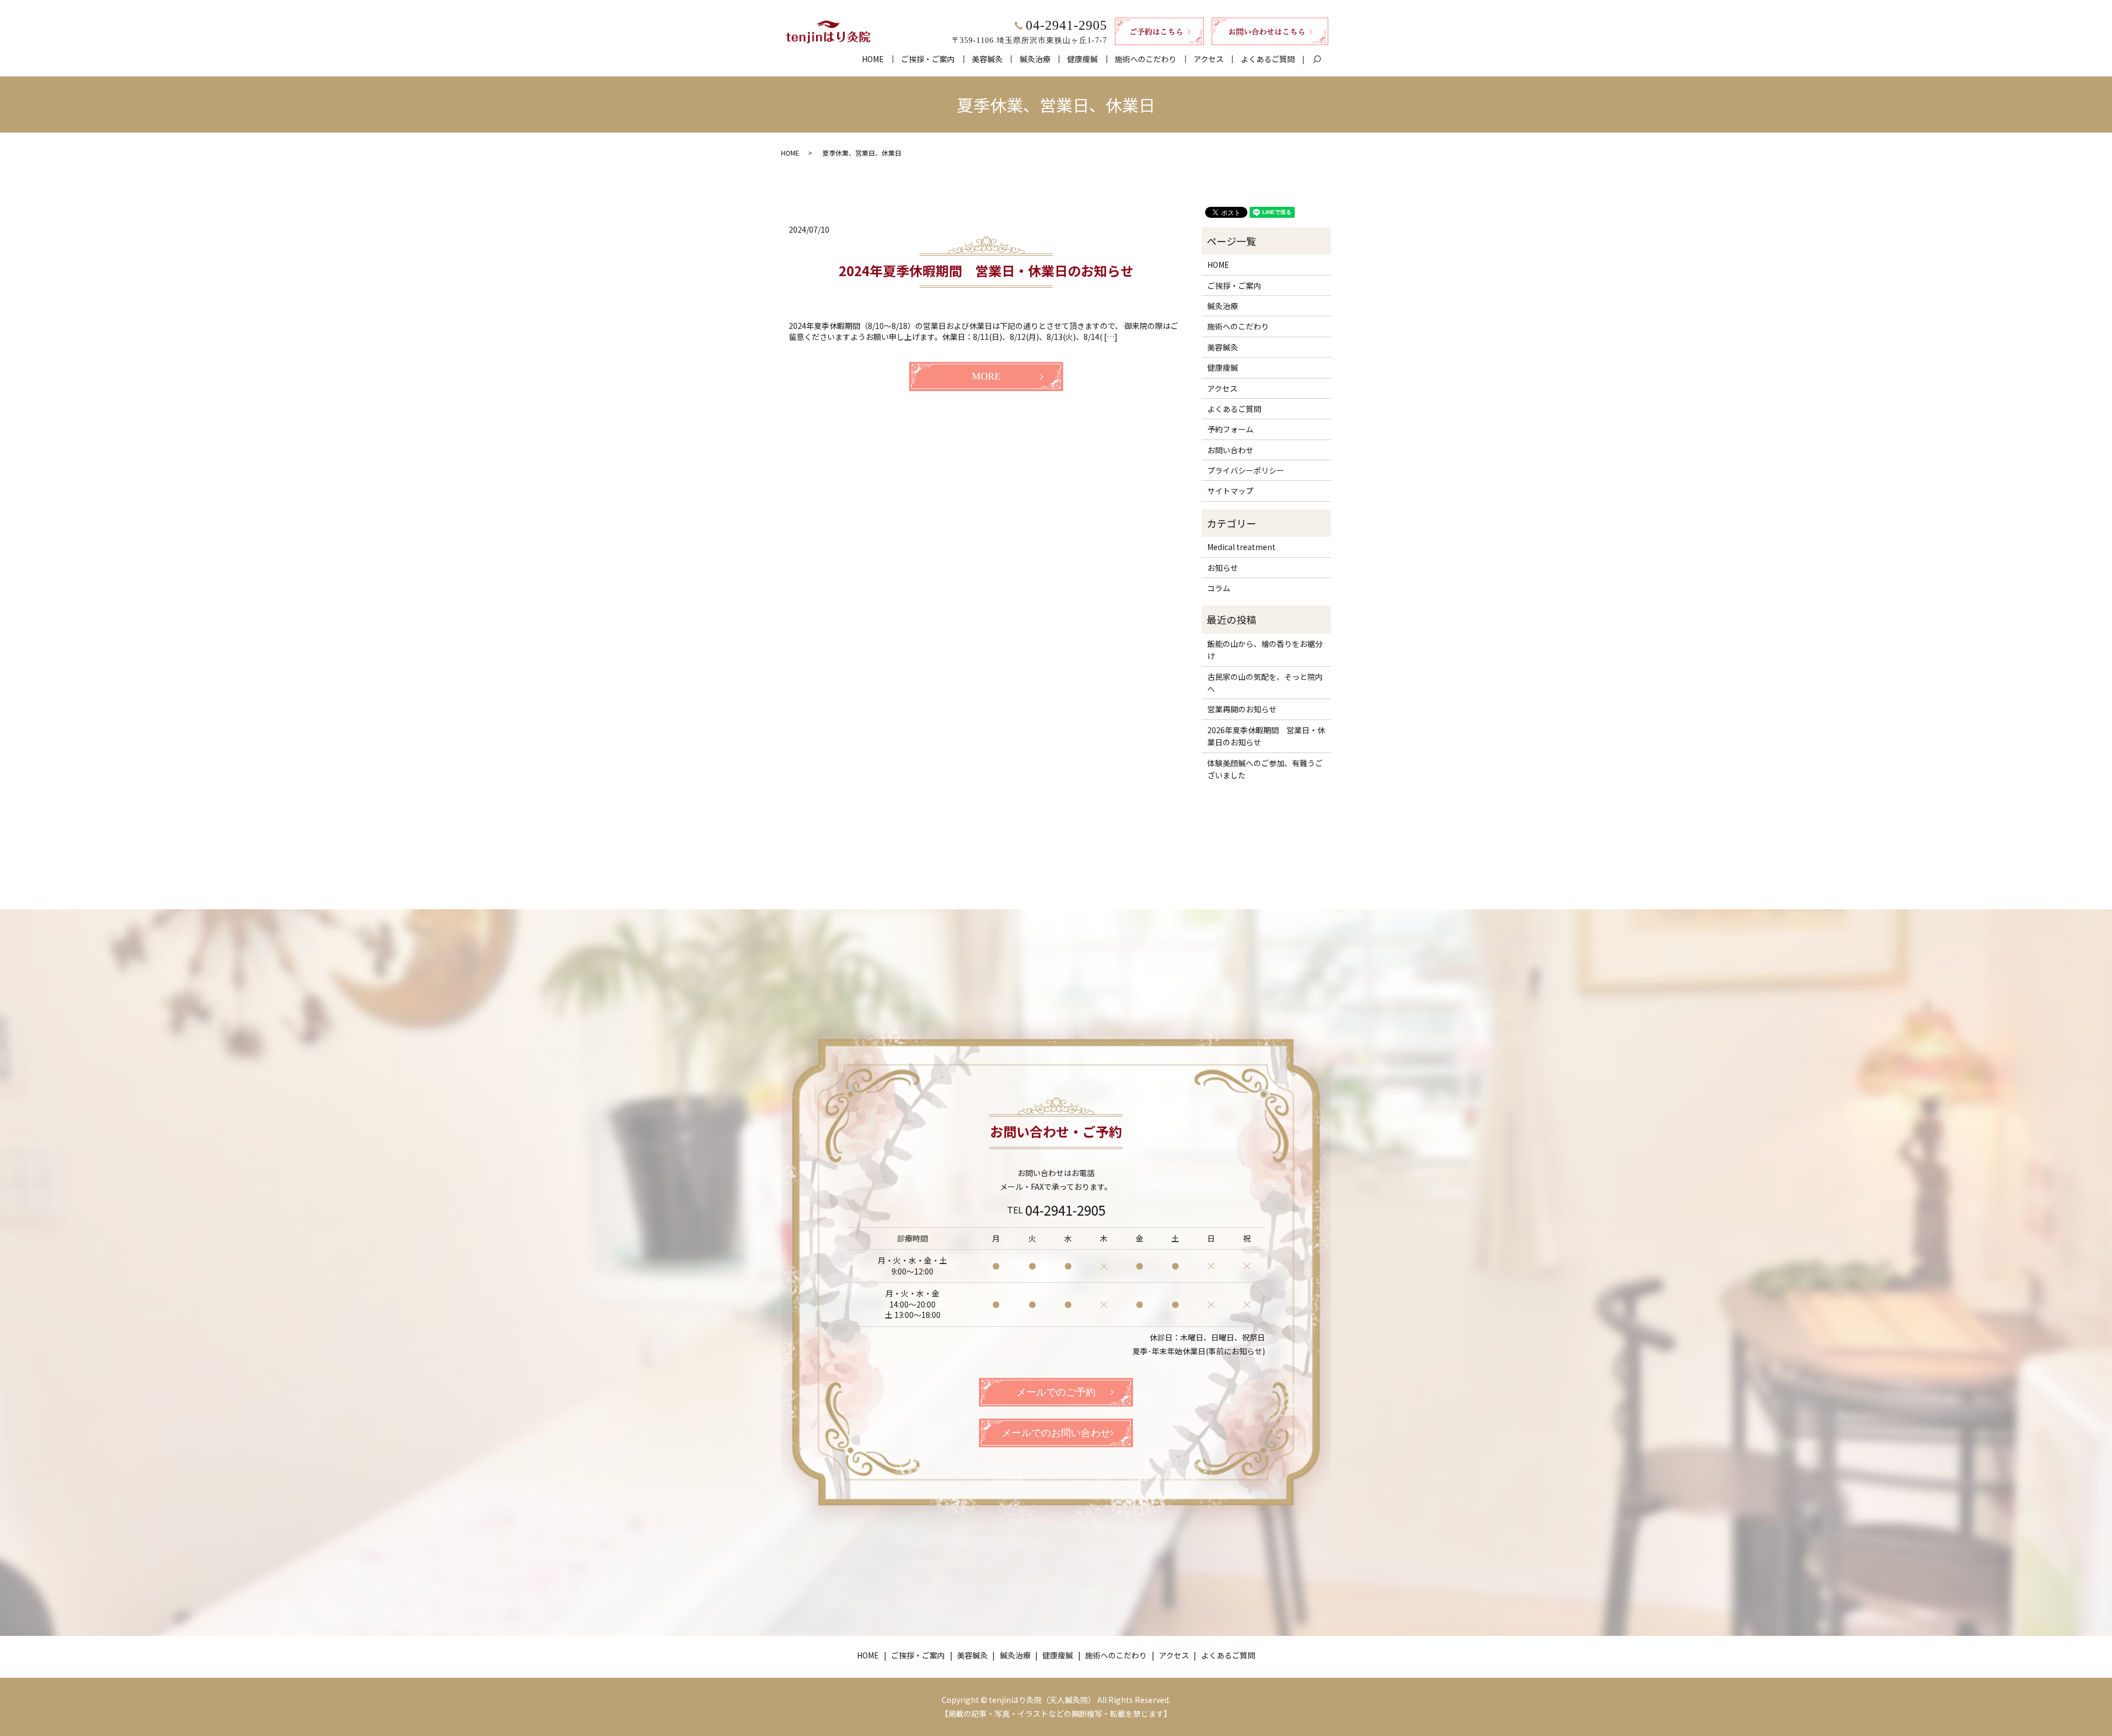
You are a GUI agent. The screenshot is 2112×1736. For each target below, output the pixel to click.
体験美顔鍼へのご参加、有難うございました (1265, 769)
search (1321, 59)
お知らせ (1223, 568)
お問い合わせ (1230, 450)
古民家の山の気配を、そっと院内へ (1265, 683)
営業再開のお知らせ (1242, 709)
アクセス (1209, 59)
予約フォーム (1230, 429)
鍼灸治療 (1035, 59)
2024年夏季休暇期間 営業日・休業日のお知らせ (986, 270)
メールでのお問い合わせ (1056, 1433)
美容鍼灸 (987, 59)
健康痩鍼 (1082, 59)
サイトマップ (1230, 491)
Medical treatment (1241, 547)
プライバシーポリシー (1246, 470)
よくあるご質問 (1268, 59)
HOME (873, 59)
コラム (1219, 588)
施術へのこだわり (1146, 59)
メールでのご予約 (1056, 1392)
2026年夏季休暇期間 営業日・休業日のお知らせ (1266, 736)
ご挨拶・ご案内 (928, 59)
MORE (986, 376)
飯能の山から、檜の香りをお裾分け (1265, 650)
